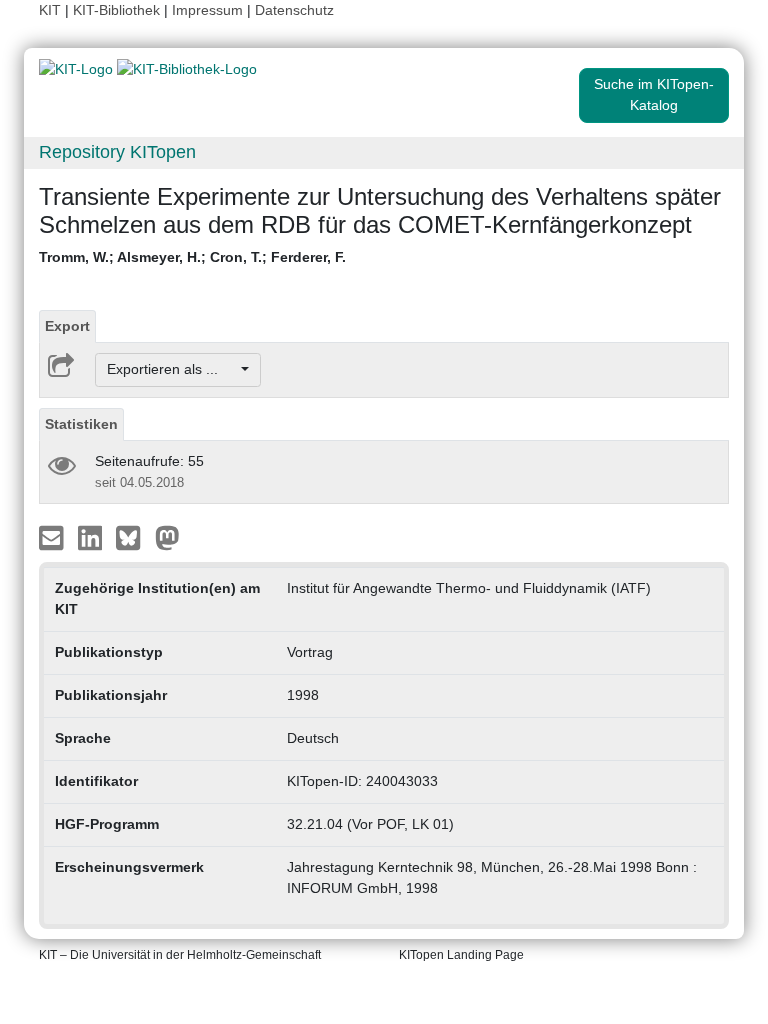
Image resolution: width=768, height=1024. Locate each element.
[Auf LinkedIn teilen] (92, 536)
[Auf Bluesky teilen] (133, 536)
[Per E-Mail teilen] (53, 536)
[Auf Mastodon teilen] (167, 536)
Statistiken (81, 424)
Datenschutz (294, 10)
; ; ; (192, 257)
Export (67, 326)
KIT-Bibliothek (118, 10)
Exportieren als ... (172, 369)
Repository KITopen (117, 152)
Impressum (207, 10)
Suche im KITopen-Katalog (654, 94)
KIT (50, 10)
